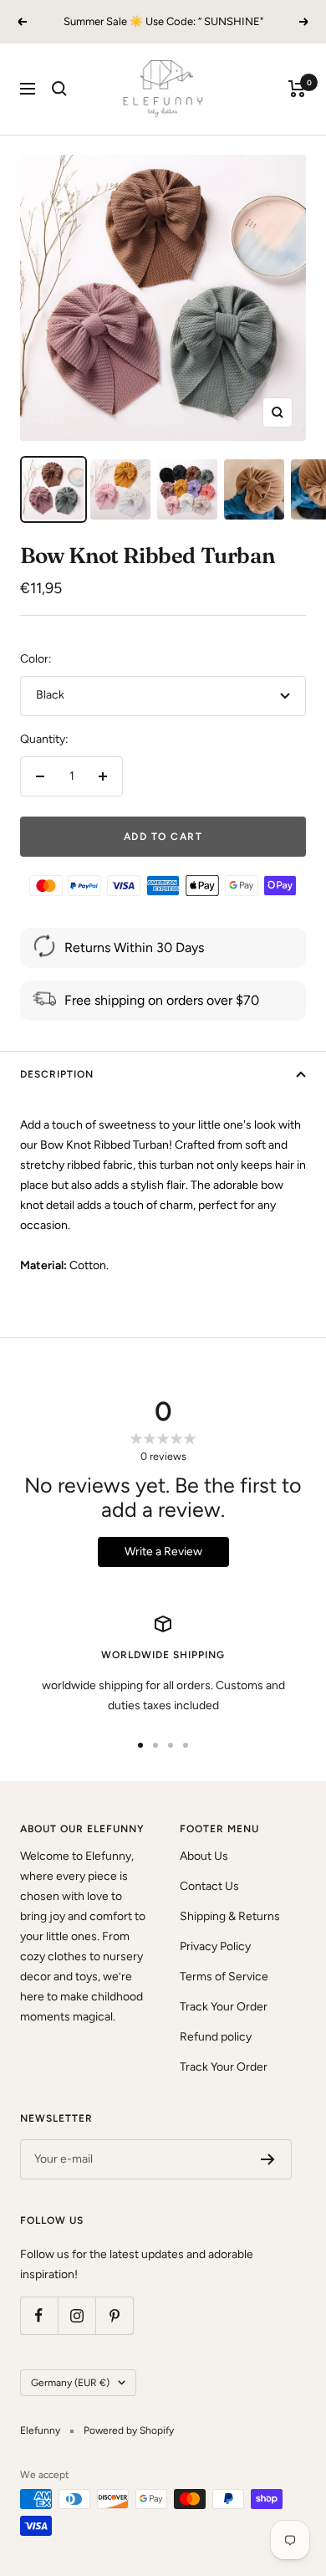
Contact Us (209, 1886)
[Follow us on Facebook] (39, 2315)
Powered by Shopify (129, 2430)
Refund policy (216, 2037)
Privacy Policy (215, 1946)
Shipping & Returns (230, 1916)
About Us (204, 1856)
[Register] (268, 2159)
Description (57, 1074)
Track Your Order (224, 2007)
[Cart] (297, 89)
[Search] (59, 89)
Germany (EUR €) (70, 2383)
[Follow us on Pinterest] (114, 2315)
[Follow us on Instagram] (76, 2315)
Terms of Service (224, 1977)
